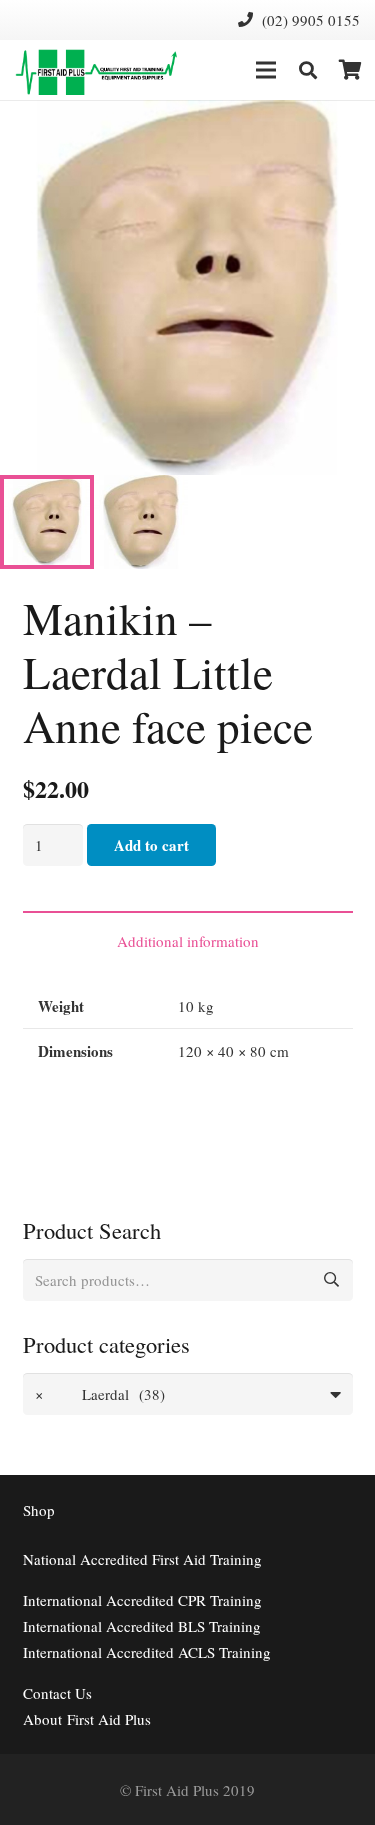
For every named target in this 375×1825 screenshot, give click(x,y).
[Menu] (266, 70)
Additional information (188, 941)
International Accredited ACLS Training (147, 1652)
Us (57, 1693)
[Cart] (350, 70)
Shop (39, 1510)
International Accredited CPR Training (142, 1600)
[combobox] (188, 1394)
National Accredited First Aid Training (142, 1559)
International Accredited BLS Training (142, 1626)
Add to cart (151, 845)
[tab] (188, 940)
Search (332, 1280)
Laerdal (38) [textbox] (100, 1394)
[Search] (308, 70)
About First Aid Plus (87, 1719)
